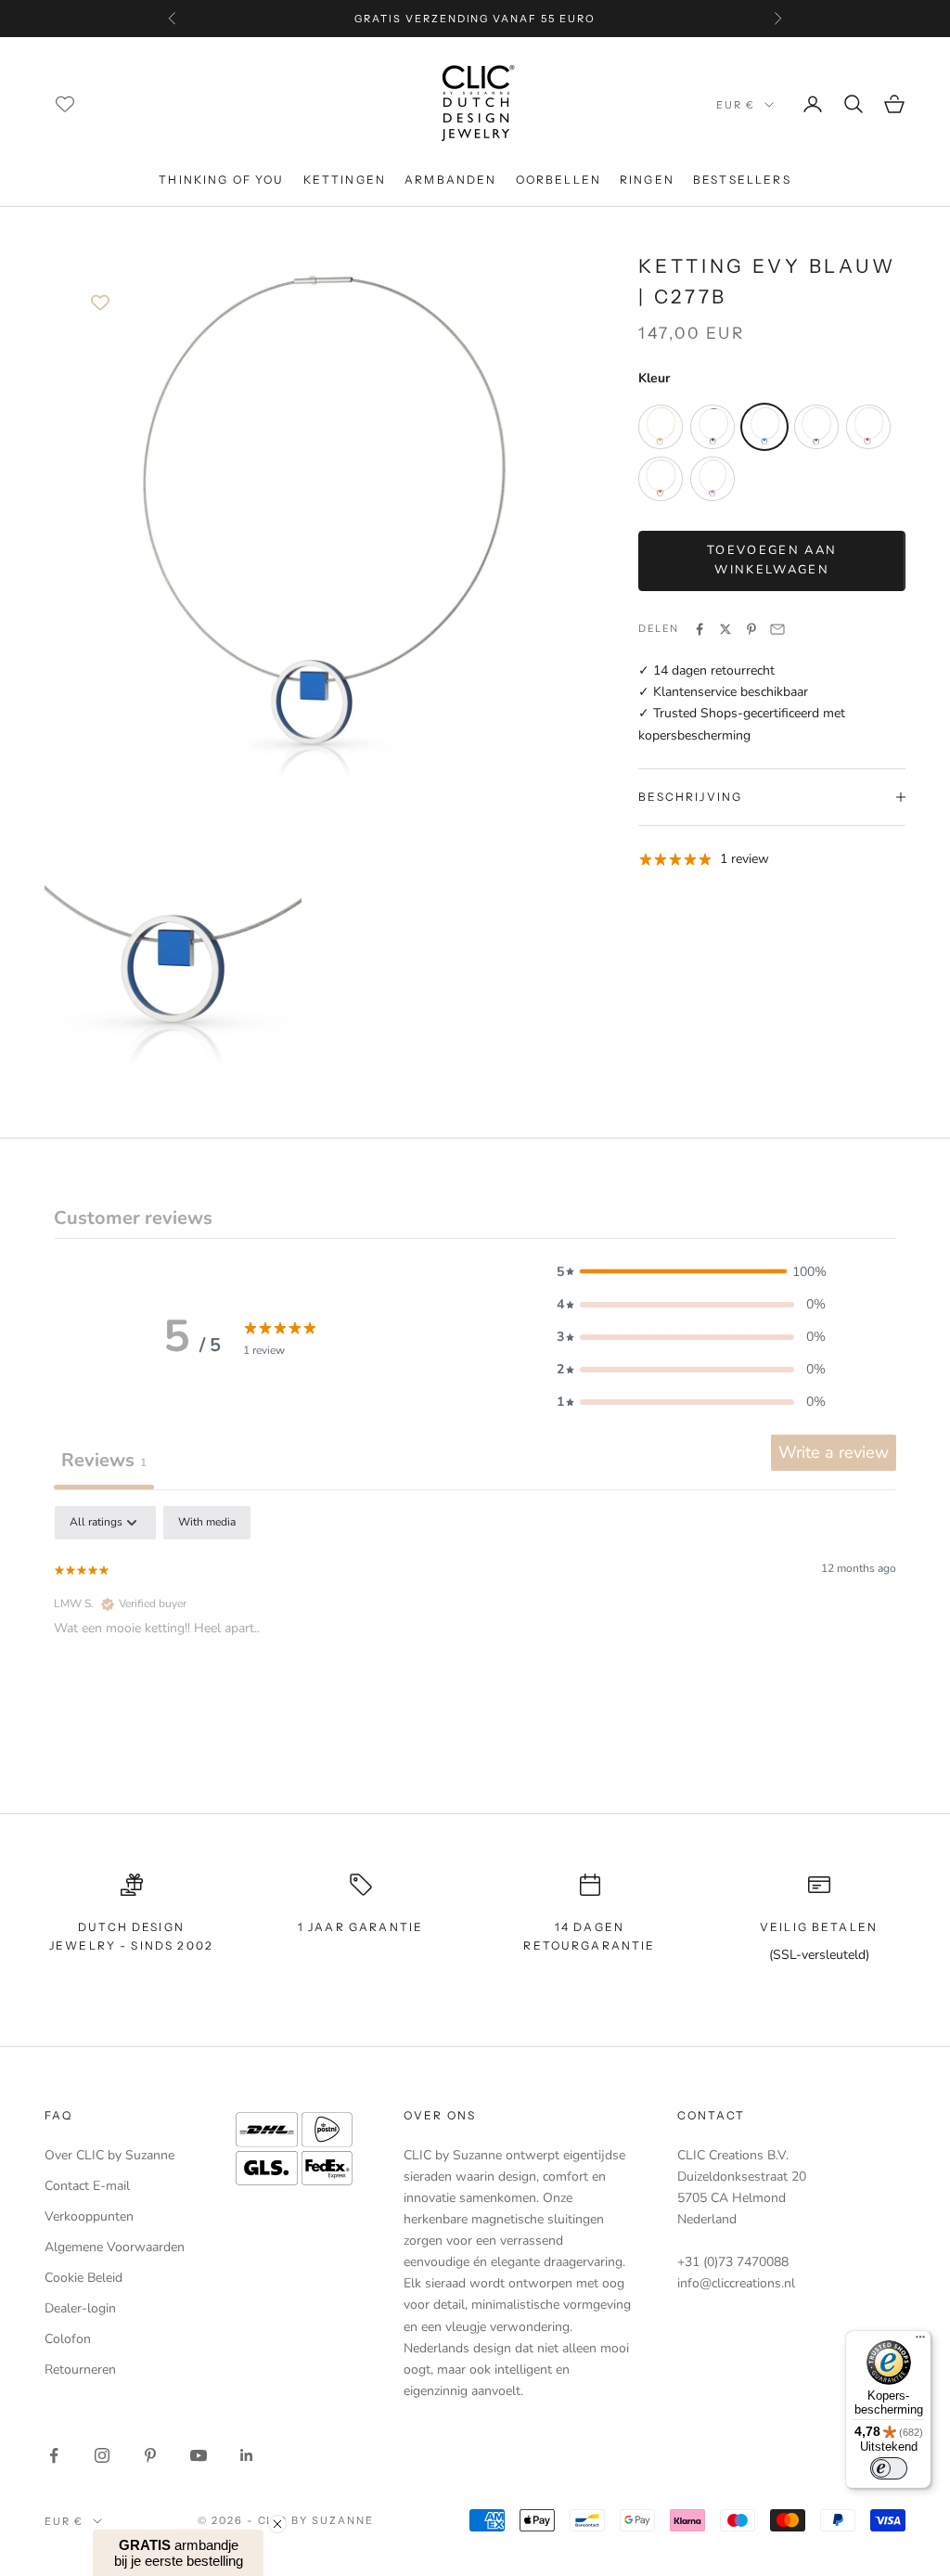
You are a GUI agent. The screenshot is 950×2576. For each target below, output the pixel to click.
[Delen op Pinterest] (751, 629)
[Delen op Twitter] (725, 629)
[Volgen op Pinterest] (150, 2455)
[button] (691, 1272)
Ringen (647, 180)
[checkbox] (207, 1523)
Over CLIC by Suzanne (109, 2155)
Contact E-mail (87, 2186)
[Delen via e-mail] (777, 629)
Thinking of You (221, 180)
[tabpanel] (475, 1625)
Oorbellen (558, 180)
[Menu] (920, 2341)
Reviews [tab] (104, 1460)
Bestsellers (742, 180)
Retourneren (80, 2370)
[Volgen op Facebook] (54, 2455)
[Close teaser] (277, 2524)
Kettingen (345, 180)
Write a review (834, 1452)
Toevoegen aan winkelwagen (772, 560)
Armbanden (450, 180)
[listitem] (661, 427)
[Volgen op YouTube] (199, 2455)
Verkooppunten (89, 2216)
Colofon (68, 2339)
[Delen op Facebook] (700, 629)
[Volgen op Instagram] (102, 2455)
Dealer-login (80, 2308)
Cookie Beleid (83, 2278)
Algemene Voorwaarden (115, 2247)
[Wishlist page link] (65, 104)
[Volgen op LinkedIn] (247, 2455)
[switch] (889, 2468)
